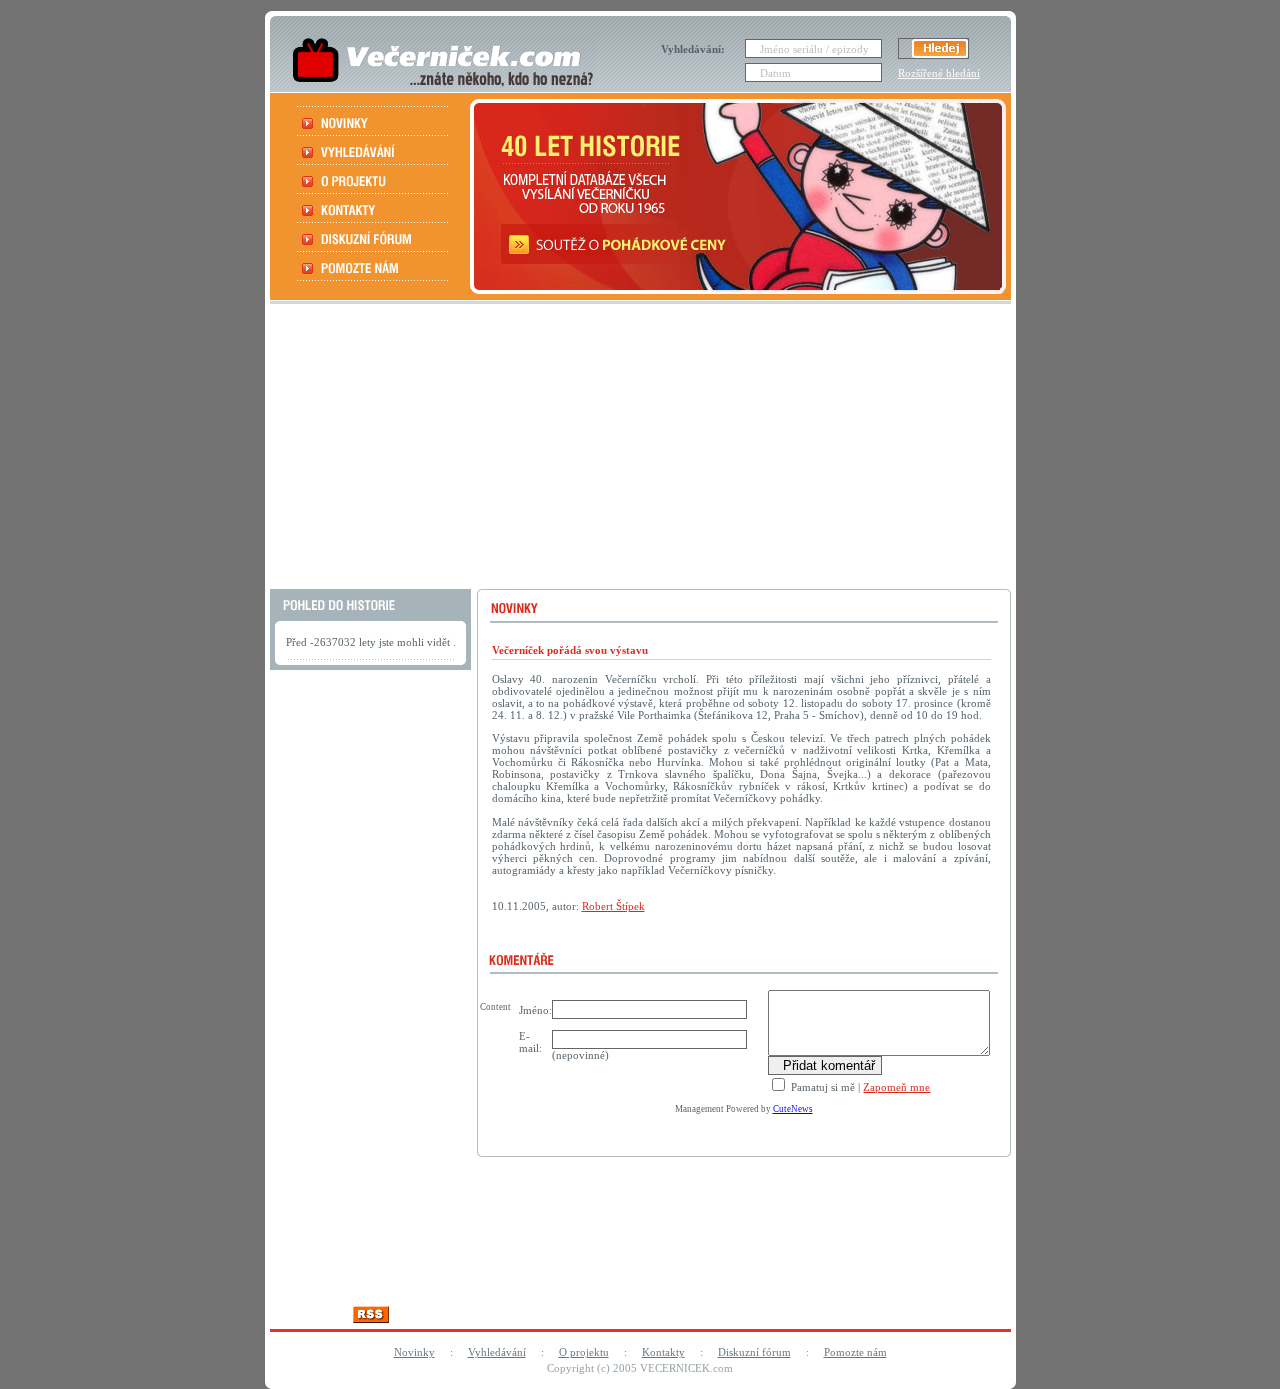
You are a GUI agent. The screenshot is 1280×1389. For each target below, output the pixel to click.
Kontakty (663, 1352)
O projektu (584, 1352)
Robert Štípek (613, 906)
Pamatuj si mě (821, 1087)
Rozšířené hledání (939, 73)
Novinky (414, 1352)
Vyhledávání (497, 1352)
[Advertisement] (638, 449)
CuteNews (793, 1109)
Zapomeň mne (896, 1087)
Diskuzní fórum (754, 1352)
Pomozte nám (855, 1352)
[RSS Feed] (371, 1317)
